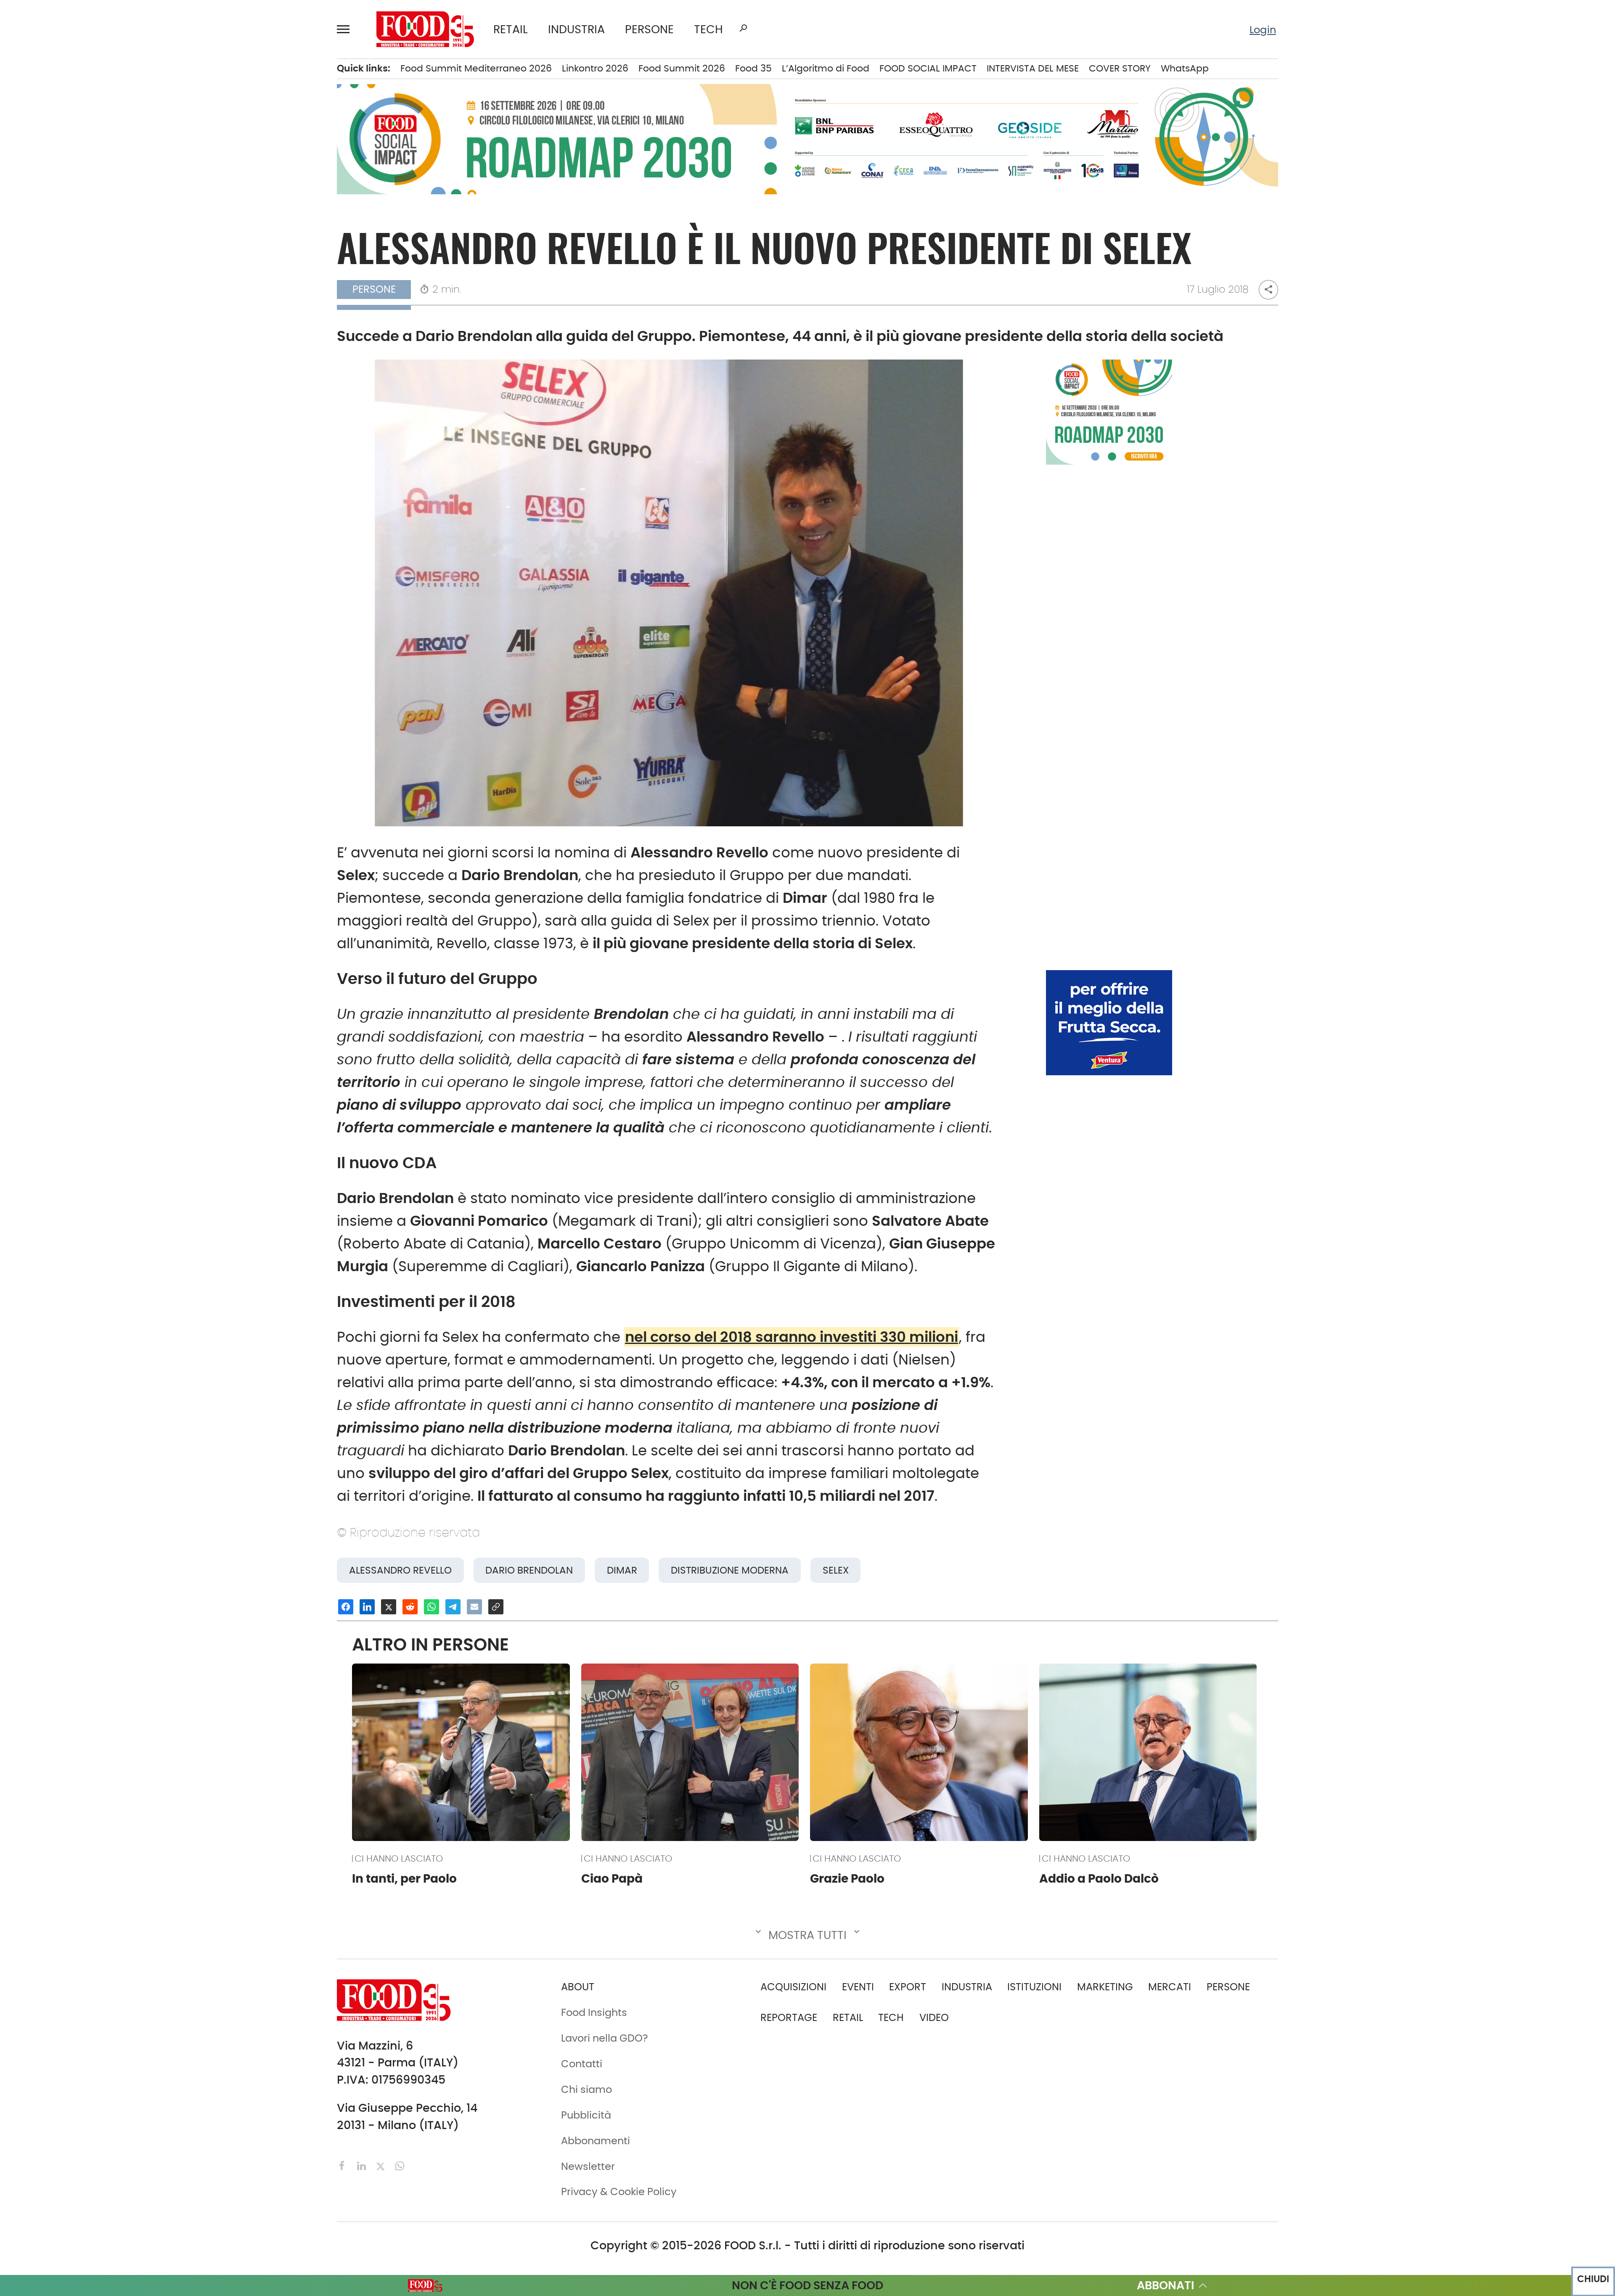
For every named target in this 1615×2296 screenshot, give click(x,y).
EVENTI (87, 246)
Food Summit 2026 (682, 68)
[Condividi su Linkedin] (367, 1607)
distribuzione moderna (730, 1570)
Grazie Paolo (847, 1878)
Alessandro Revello (400, 1570)
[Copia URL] (496, 1607)
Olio (214, 268)
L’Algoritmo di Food (826, 68)
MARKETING (1105, 1987)
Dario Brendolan (529, 1570)
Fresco (221, 204)
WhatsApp (1185, 68)
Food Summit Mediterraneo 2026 (476, 68)
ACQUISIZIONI (793, 1987)
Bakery (221, 74)
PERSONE (649, 29)
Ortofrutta (229, 290)
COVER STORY (1120, 68)
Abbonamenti (105, 438)
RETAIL (511, 29)
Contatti (91, 481)
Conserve (228, 160)
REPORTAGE (789, 2017)
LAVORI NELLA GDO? (117, 354)
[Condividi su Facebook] (346, 1607)
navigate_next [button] (172, 74)
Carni (218, 117)
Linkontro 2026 (595, 68)
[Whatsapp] (400, 2165)
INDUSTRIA (576, 29)
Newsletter (97, 503)
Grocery (224, 246)
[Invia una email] (474, 1607)
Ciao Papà (612, 1878)
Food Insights (107, 333)
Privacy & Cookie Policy (127, 546)
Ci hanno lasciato (399, 1858)
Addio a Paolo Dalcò (1099, 1878)
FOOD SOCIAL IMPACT (122, 290)
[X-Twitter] (382, 2165)
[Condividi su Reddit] (410, 1607)
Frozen (221, 225)
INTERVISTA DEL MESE (1033, 68)
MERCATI (125, 74)
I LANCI (87, 268)
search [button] (743, 28)
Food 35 (753, 68)
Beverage (228, 95)
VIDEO (125, 311)
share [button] (1268, 289)
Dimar (622, 1570)
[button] (347, 29)
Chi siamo (95, 460)
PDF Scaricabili (107, 417)
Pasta (219, 311)
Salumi (222, 333)
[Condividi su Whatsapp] (432, 1607)
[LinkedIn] (363, 2165)
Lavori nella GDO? (605, 2038)
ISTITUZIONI (98, 139)
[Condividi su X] (389, 1607)
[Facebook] (344, 2165)
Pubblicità (95, 524)
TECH (708, 29)
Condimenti (234, 139)
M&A (82, 204)
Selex (836, 1570)
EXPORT (89, 182)
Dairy (217, 182)
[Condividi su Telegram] (453, 1607)
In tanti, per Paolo (404, 1878)
